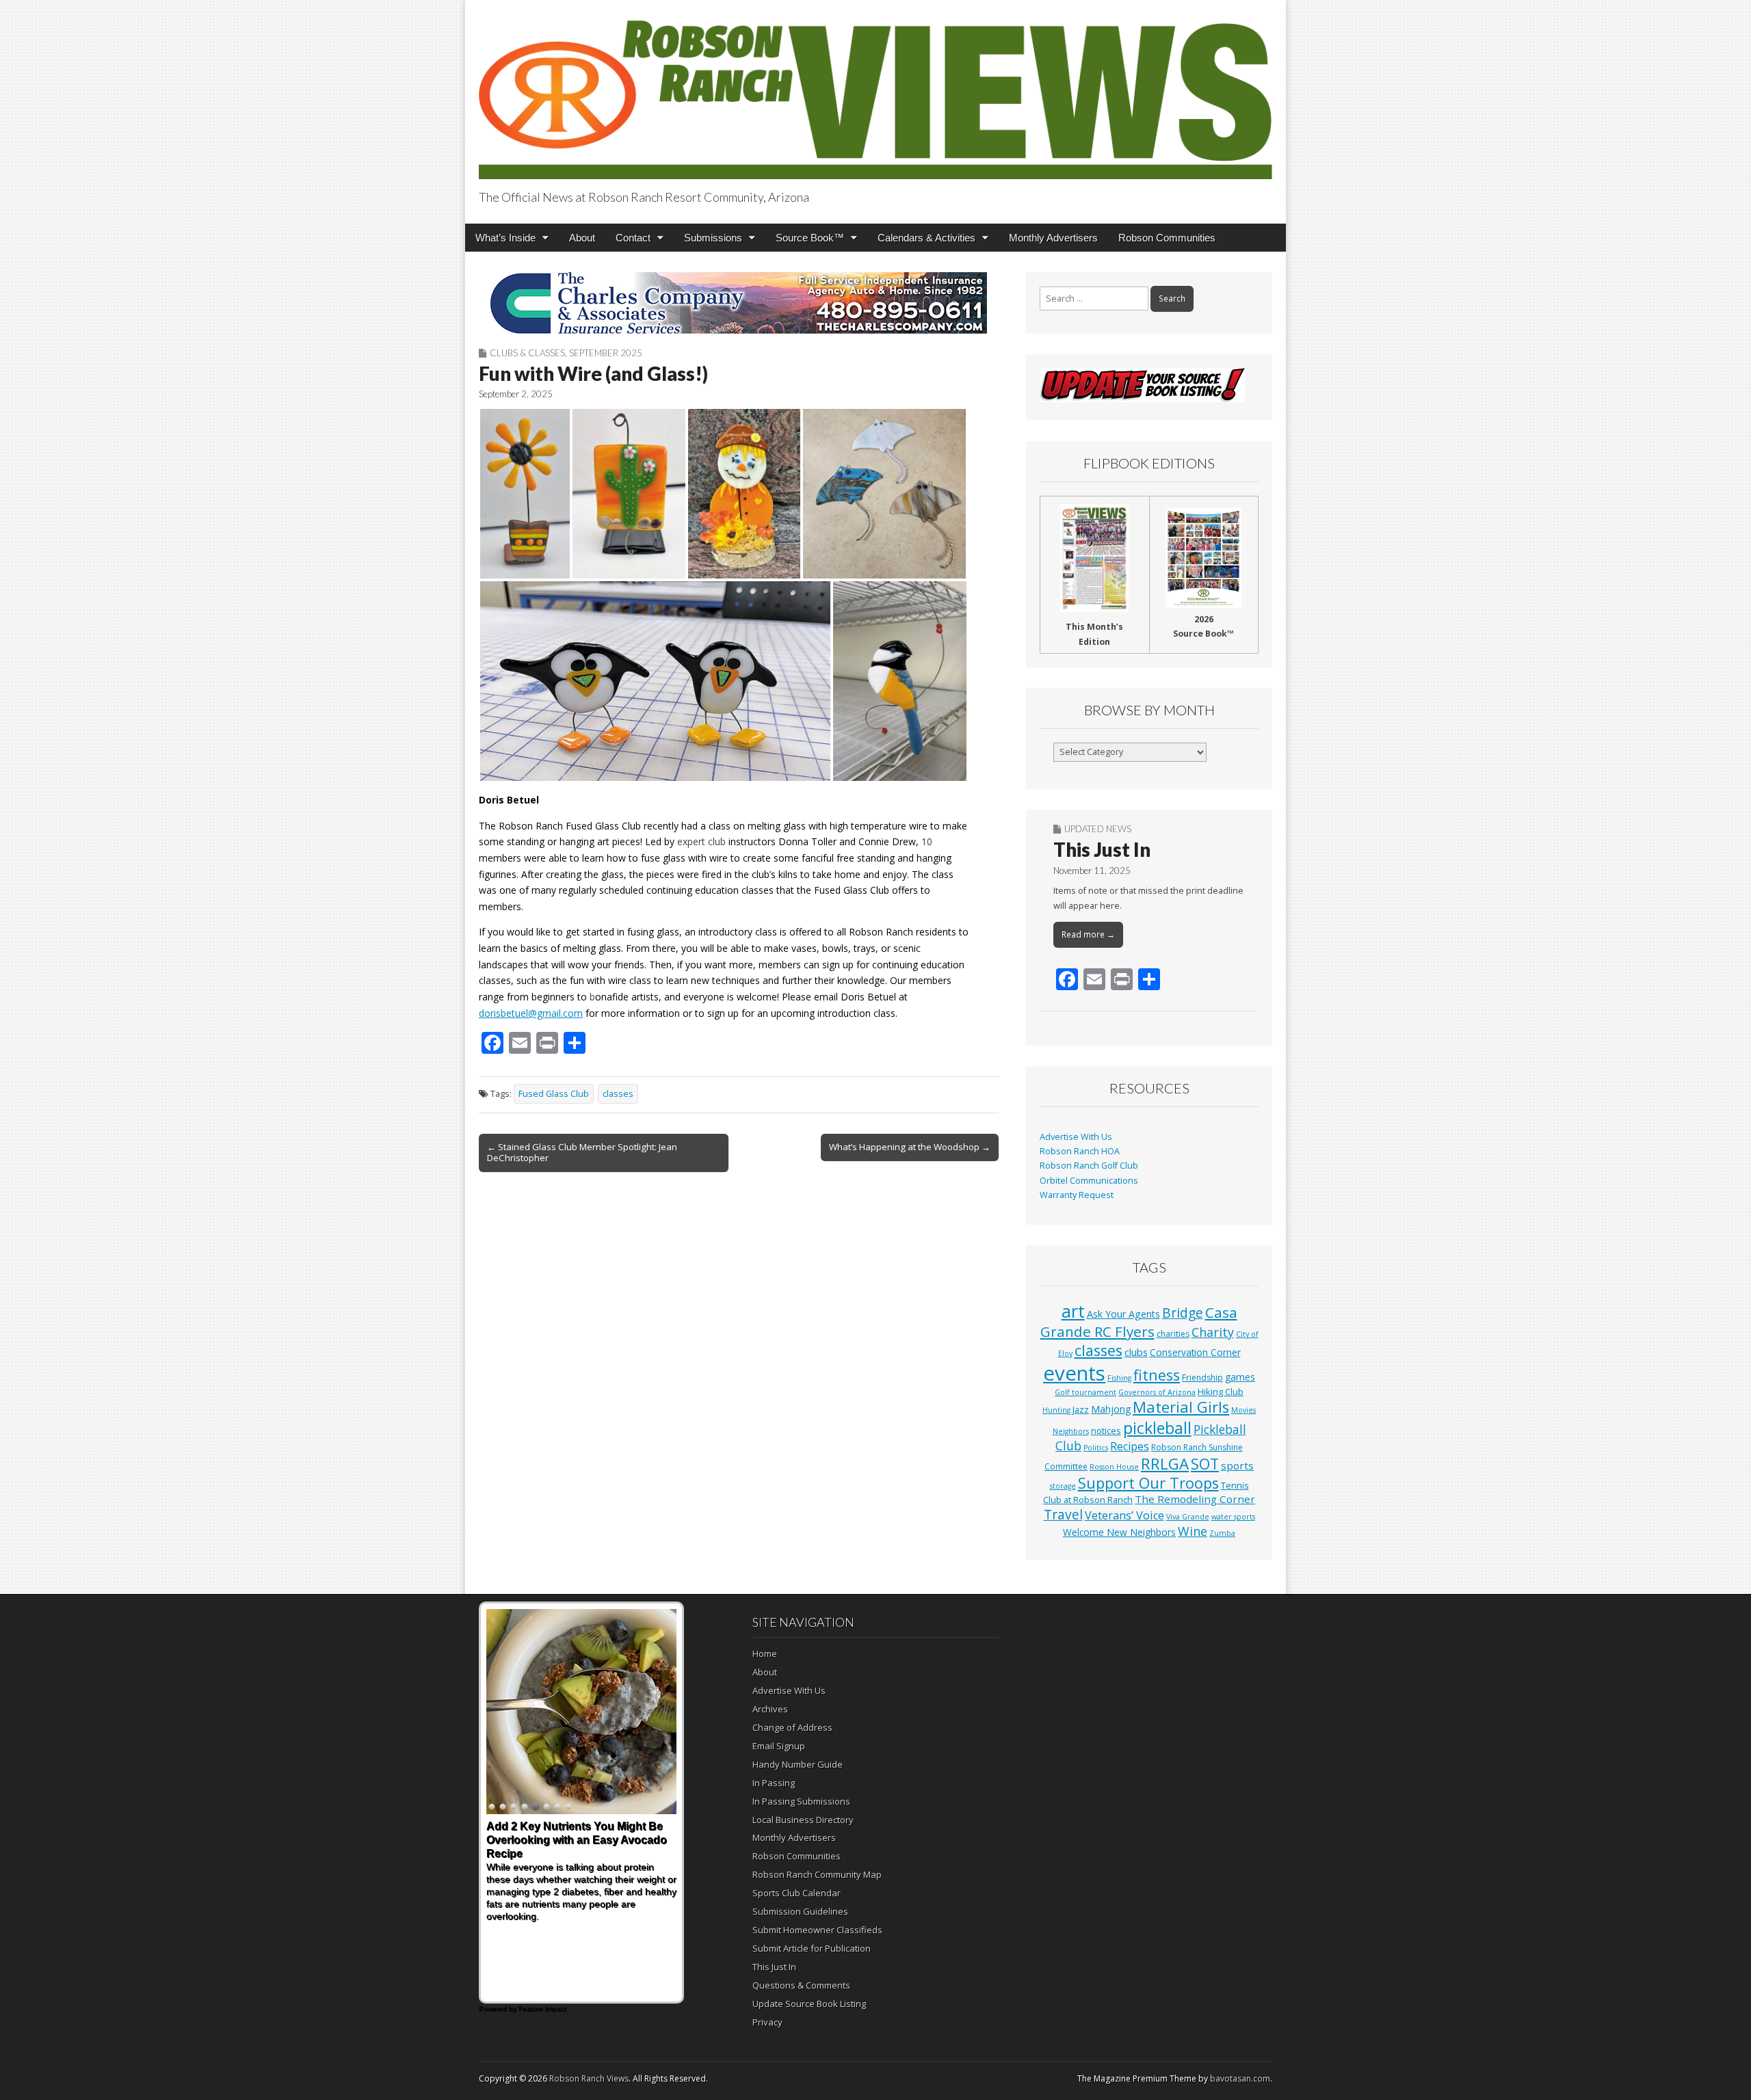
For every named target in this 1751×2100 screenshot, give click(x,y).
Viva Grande (1188, 1517)
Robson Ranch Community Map (817, 1874)
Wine (1193, 1531)
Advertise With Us (1076, 1137)
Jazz (1081, 1409)
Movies (1243, 1410)
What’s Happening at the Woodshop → (910, 1147)
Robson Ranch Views (589, 2078)
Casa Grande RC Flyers (1139, 1322)
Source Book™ (810, 238)
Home (765, 1653)
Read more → (1088, 934)
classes (618, 1094)
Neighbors (1071, 1431)
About (582, 238)
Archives (770, 1709)
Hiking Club (1221, 1392)
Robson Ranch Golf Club (1089, 1166)
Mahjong (1111, 1409)
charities (1173, 1334)
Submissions (713, 238)
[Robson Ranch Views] (875, 92)
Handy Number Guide (798, 1764)
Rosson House (1114, 1467)
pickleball (1157, 1428)
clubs (1136, 1352)
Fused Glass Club (554, 1094)
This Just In (1102, 849)
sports (1237, 1465)
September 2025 (606, 353)
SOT (1205, 1464)
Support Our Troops (1148, 1483)
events (1074, 1373)
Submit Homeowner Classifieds (817, 1930)
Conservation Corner (1195, 1352)
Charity (1213, 1332)
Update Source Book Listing (809, 2004)
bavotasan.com (1240, 2078)
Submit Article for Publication (812, 1948)
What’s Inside (505, 238)
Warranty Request (1077, 1195)
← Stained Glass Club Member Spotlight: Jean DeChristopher (582, 1152)
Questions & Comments (801, 1985)
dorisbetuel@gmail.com (531, 1013)
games (1240, 1377)
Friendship (1202, 1378)
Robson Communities (1167, 238)
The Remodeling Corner (1195, 1499)
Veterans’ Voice (1124, 1515)
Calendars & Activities (926, 238)
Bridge (1183, 1313)
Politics (1096, 1448)
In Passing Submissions (801, 1801)
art (1073, 1311)
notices (1106, 1431)
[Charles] (739, 303)
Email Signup (779, 1746)
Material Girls (1181, 1407)
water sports (1233, 1517)
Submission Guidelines (800, 1911)
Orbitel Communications (1089, 1181)
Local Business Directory (803, 1820)
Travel (1063, 1515)
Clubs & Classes (527, 353)
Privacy (767, 2022)
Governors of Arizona (1157, 1392)
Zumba (1222, 1533)
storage (1063, 1486)
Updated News (1098, 829)
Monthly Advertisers (1053, 238)
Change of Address (792, 1727)
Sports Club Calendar (796, 1893)
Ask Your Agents (1123, 1314)
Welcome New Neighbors (1119, 1532)
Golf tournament (1085, 1392)
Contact (633, 238)
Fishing (1119, 1378)
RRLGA (1165, 1464)
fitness (1157, 1375)
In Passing (774, 1783)
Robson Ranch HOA (1080, 1151)
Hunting (1056, 1410)
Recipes (1130, 1446)
